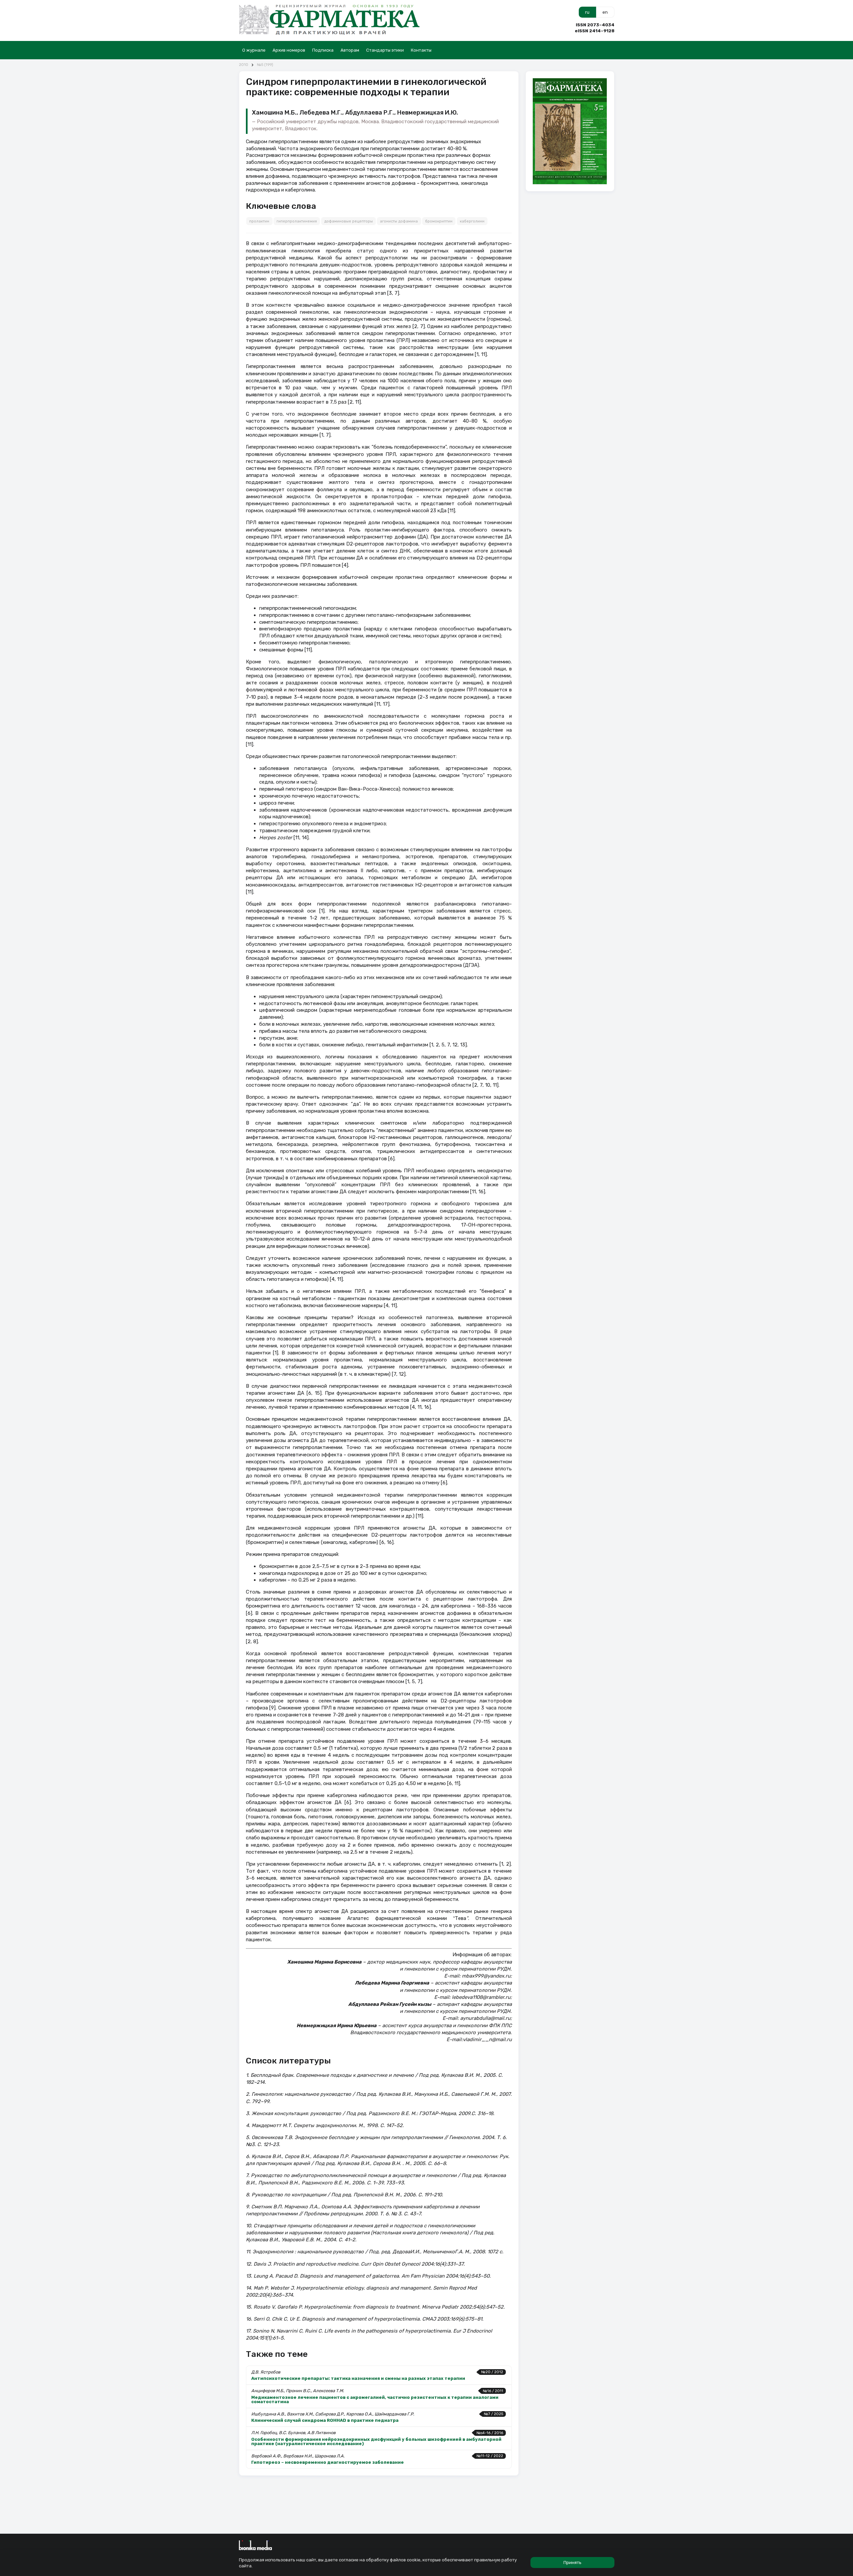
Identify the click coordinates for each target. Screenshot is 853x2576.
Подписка (323, 50)
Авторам (350, 50)
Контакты (421, 50)
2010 (244, 65)
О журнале (254, 50)
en (605, 12)
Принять (572, 2563)
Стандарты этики (385, 50)
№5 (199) (265, 65)
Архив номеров (289, 50)
